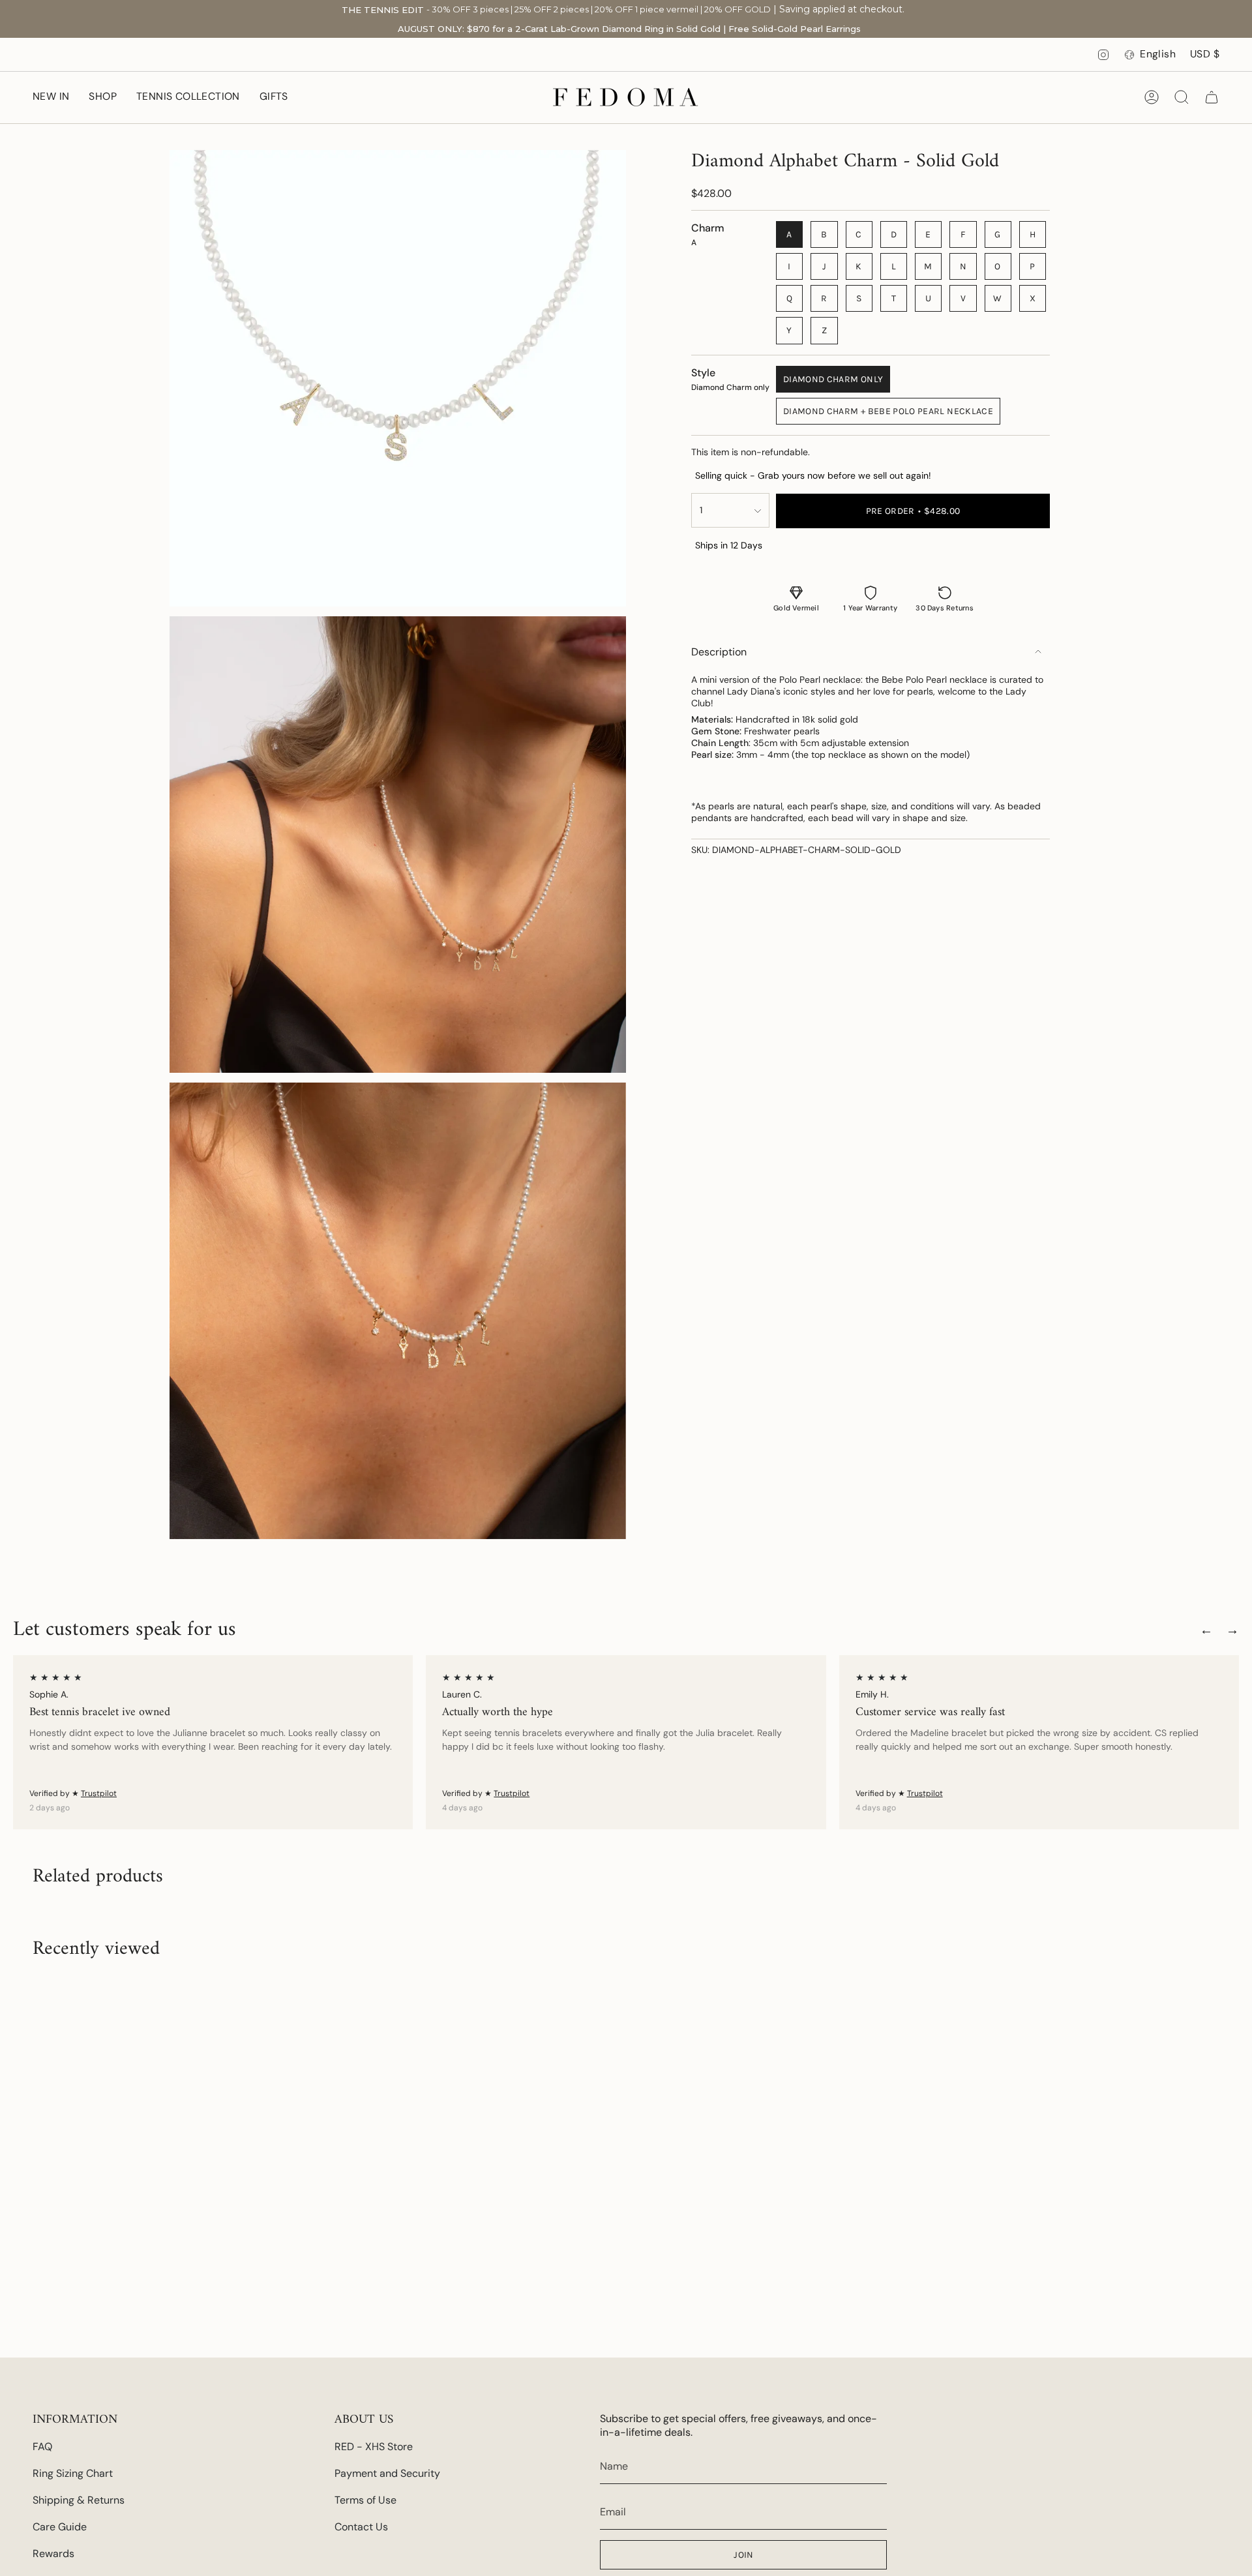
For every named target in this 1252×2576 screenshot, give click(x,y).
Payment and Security (387, 2473)
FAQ (42, 2447)
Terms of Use (365, 2500)
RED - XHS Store (374, 2447)
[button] (103, 97)
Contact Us (361, 2527)
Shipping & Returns (79, 2500)
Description (719, 652)
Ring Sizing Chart (73, 2473)
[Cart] (1212, 97)
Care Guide (60, 2527)
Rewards (53, 2554)
